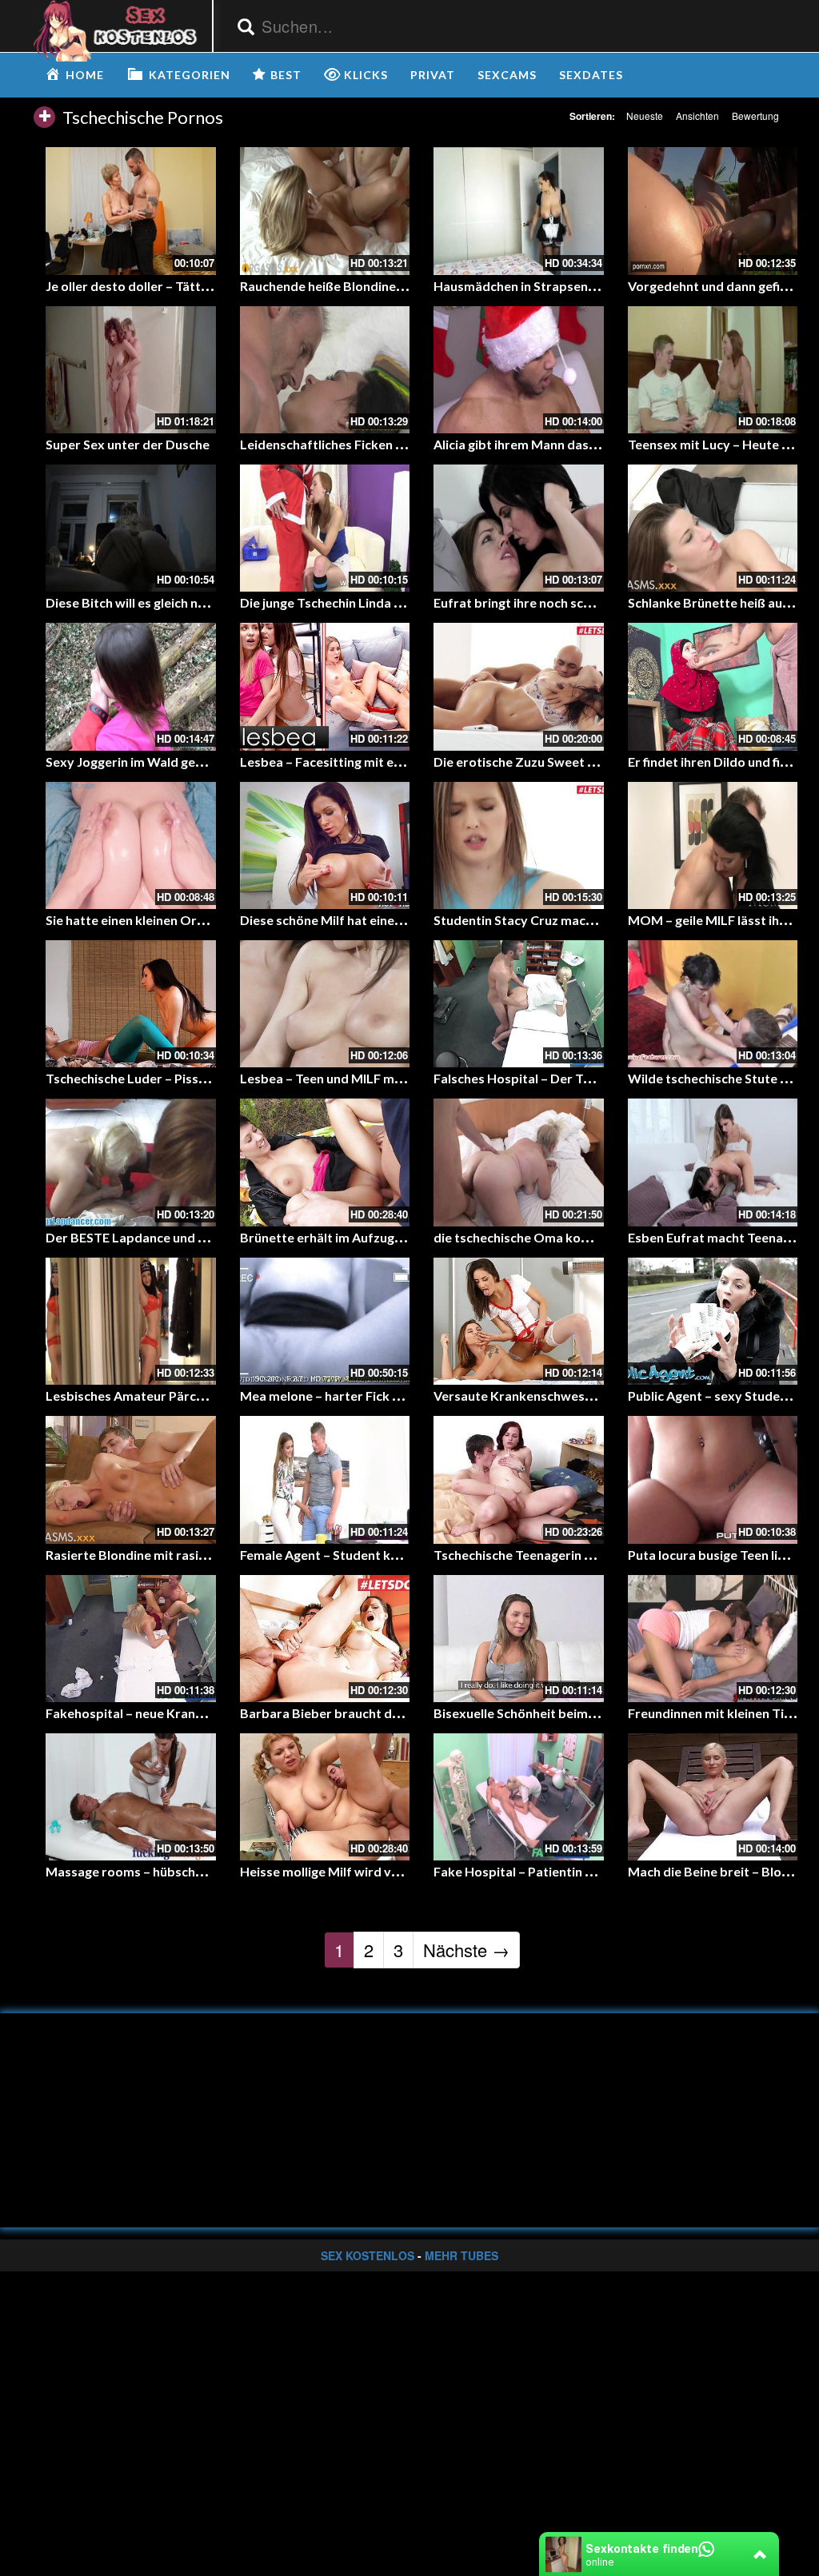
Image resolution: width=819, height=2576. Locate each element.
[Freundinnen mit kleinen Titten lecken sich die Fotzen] (713, 1639)
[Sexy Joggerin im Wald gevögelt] (131, 686)
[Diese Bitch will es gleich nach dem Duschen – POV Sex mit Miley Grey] (131, 528)
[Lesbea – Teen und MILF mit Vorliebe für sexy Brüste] (325, 1004)
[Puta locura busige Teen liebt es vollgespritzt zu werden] (713, 1479)
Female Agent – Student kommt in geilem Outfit (380, 1555)
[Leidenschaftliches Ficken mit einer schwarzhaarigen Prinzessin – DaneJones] (325, 370)
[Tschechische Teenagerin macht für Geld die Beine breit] (519, 1479)
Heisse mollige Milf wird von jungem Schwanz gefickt (395, 1871)
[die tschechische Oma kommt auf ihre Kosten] (519, 1162)
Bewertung (755, 116)
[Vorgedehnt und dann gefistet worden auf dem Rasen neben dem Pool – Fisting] (713, 211)
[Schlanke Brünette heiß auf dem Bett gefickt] (713, 528)
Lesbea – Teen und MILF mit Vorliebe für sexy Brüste (395, 1078)
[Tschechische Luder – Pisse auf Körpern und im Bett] (131, 1004)
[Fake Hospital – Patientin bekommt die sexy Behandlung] (519, 1797)
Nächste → (466, 1950)
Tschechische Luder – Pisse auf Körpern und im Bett (199, 1078)
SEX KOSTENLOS (368, 2255)
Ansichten (697, 116)
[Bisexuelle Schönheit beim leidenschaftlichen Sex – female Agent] (519, 1639)
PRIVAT (433, 75)
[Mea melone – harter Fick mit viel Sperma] (325, 1321)
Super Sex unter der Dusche (128, 444)
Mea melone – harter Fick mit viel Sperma (362, 1396)
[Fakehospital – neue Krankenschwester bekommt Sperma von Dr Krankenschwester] (131, 1639)
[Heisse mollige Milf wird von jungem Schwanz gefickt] (325, 1797)
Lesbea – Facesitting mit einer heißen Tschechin (380, 762)
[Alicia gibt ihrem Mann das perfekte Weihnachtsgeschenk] (519, 370)
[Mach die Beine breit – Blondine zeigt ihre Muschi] (713, 1797)
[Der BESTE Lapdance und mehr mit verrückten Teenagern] (131, 1162)
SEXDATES (591, 75)
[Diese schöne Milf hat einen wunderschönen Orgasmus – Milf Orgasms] (325, 845)
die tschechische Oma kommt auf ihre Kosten (568, 1237)
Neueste (645, 116)
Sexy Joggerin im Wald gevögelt (140, 762)
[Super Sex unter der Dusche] (131, 370)
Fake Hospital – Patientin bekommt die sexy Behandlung (600, 1871)
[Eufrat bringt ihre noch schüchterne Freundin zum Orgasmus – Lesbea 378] (519, 528)
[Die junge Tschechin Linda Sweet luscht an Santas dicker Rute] (325, 528)
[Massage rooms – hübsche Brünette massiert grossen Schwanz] (131, 1797)
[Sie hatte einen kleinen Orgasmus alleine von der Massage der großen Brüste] (131, 845)
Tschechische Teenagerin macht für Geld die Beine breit (597, 1555)
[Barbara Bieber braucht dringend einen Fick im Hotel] (325, 1639)
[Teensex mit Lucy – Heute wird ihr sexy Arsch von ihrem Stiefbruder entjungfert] (713, 370)
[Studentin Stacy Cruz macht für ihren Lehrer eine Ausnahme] (519, 845)
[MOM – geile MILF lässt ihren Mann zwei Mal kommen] (713, 845)
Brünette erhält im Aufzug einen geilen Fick (366, 1237)
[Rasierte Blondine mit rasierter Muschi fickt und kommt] (131, 1479)
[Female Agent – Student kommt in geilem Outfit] (325, 1479)
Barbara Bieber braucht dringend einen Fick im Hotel (396, 1713)
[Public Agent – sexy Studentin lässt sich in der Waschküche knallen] (713, 1321)
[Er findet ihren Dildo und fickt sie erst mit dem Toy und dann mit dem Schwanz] (713, 686)
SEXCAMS (507, 75)
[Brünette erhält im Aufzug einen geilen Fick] (325, 1162)
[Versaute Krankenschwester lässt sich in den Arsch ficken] (519, 1321)
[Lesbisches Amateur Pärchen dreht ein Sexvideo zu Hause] (131, 1321)
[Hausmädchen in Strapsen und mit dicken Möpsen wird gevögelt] (519, 211)
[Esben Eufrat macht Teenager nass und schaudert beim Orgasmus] (713, 1162)
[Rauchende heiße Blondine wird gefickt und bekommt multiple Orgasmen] (325, 211)
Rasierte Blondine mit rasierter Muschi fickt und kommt (210, 1555)
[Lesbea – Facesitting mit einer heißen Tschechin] (325, 686)
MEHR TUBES (461, 2255)
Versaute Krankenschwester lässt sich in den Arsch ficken (603, 1396)
